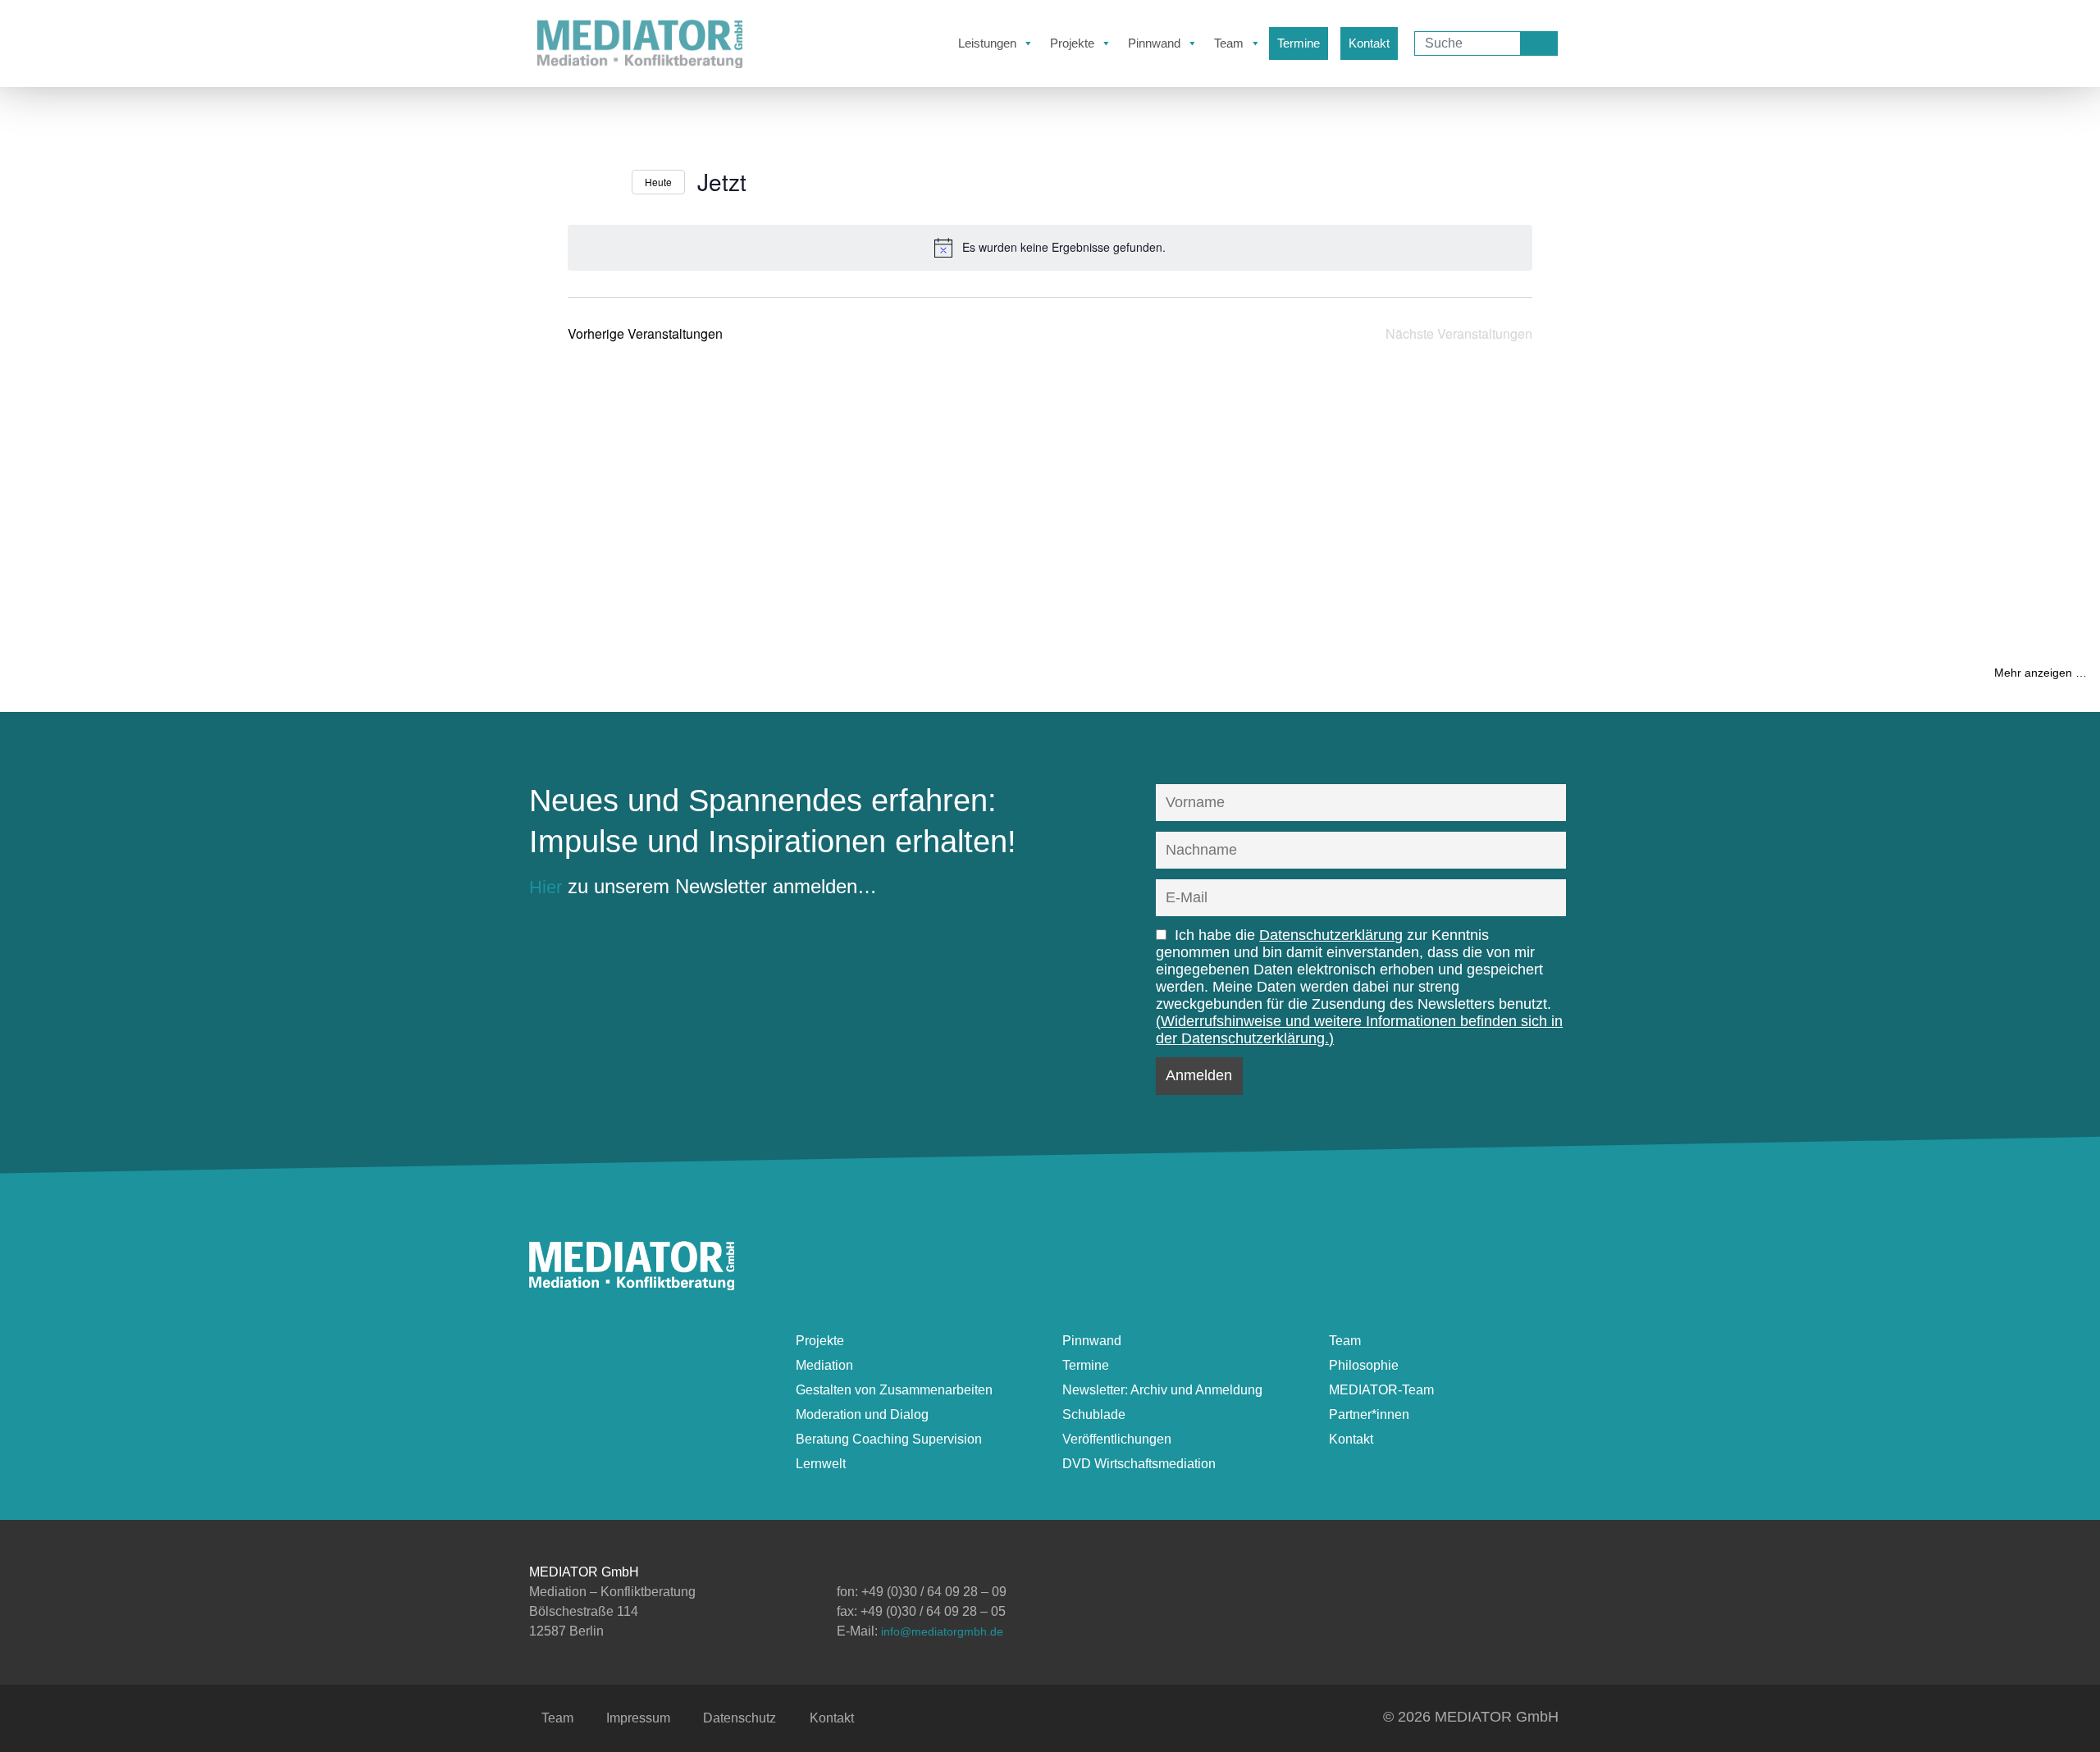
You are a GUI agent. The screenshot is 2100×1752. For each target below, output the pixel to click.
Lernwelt (821, 1464)
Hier (546, 887)
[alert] (1050, 248)
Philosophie (1364, 1365)
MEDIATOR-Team (1381, 1390)
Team (1229, 43)
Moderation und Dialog (862, 1414)
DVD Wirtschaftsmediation (1139, 1464)
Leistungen (987, 43)
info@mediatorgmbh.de (942, 1631)
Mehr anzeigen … (2041, 673)
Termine (1299, 43)
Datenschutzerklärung (1331, 935)
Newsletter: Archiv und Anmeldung (1162, 1390)
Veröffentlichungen (1117, 1439)
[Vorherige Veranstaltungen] (577, 182)
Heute (658, 182)
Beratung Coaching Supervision (889, 1439)
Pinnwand (1154, 43)
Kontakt (1369, 43)
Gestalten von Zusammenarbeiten (894, 1390)
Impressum (638, 1718)
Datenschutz (740, 1718)
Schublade (1094, 1414)
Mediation (824, 1365)
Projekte (1072, 43)
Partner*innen (1369, 1414)
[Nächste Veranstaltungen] (609, 182)
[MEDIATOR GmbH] (632, 1283)
